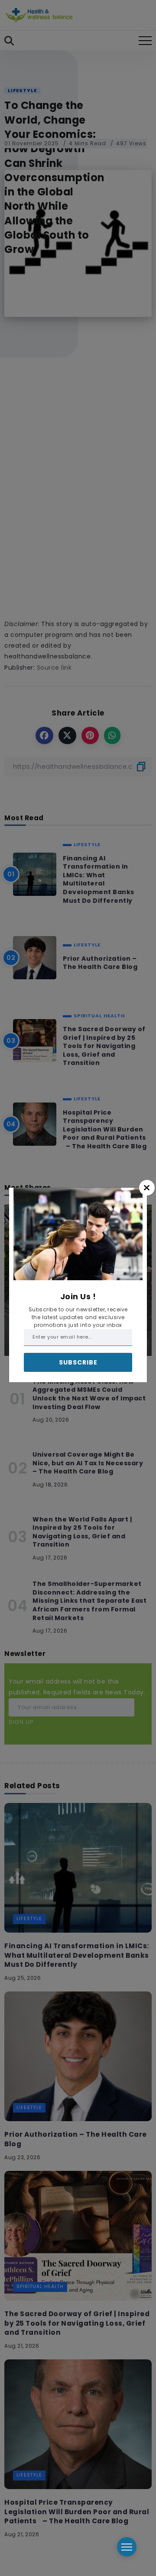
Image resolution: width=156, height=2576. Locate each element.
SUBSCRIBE (78, 1362)
